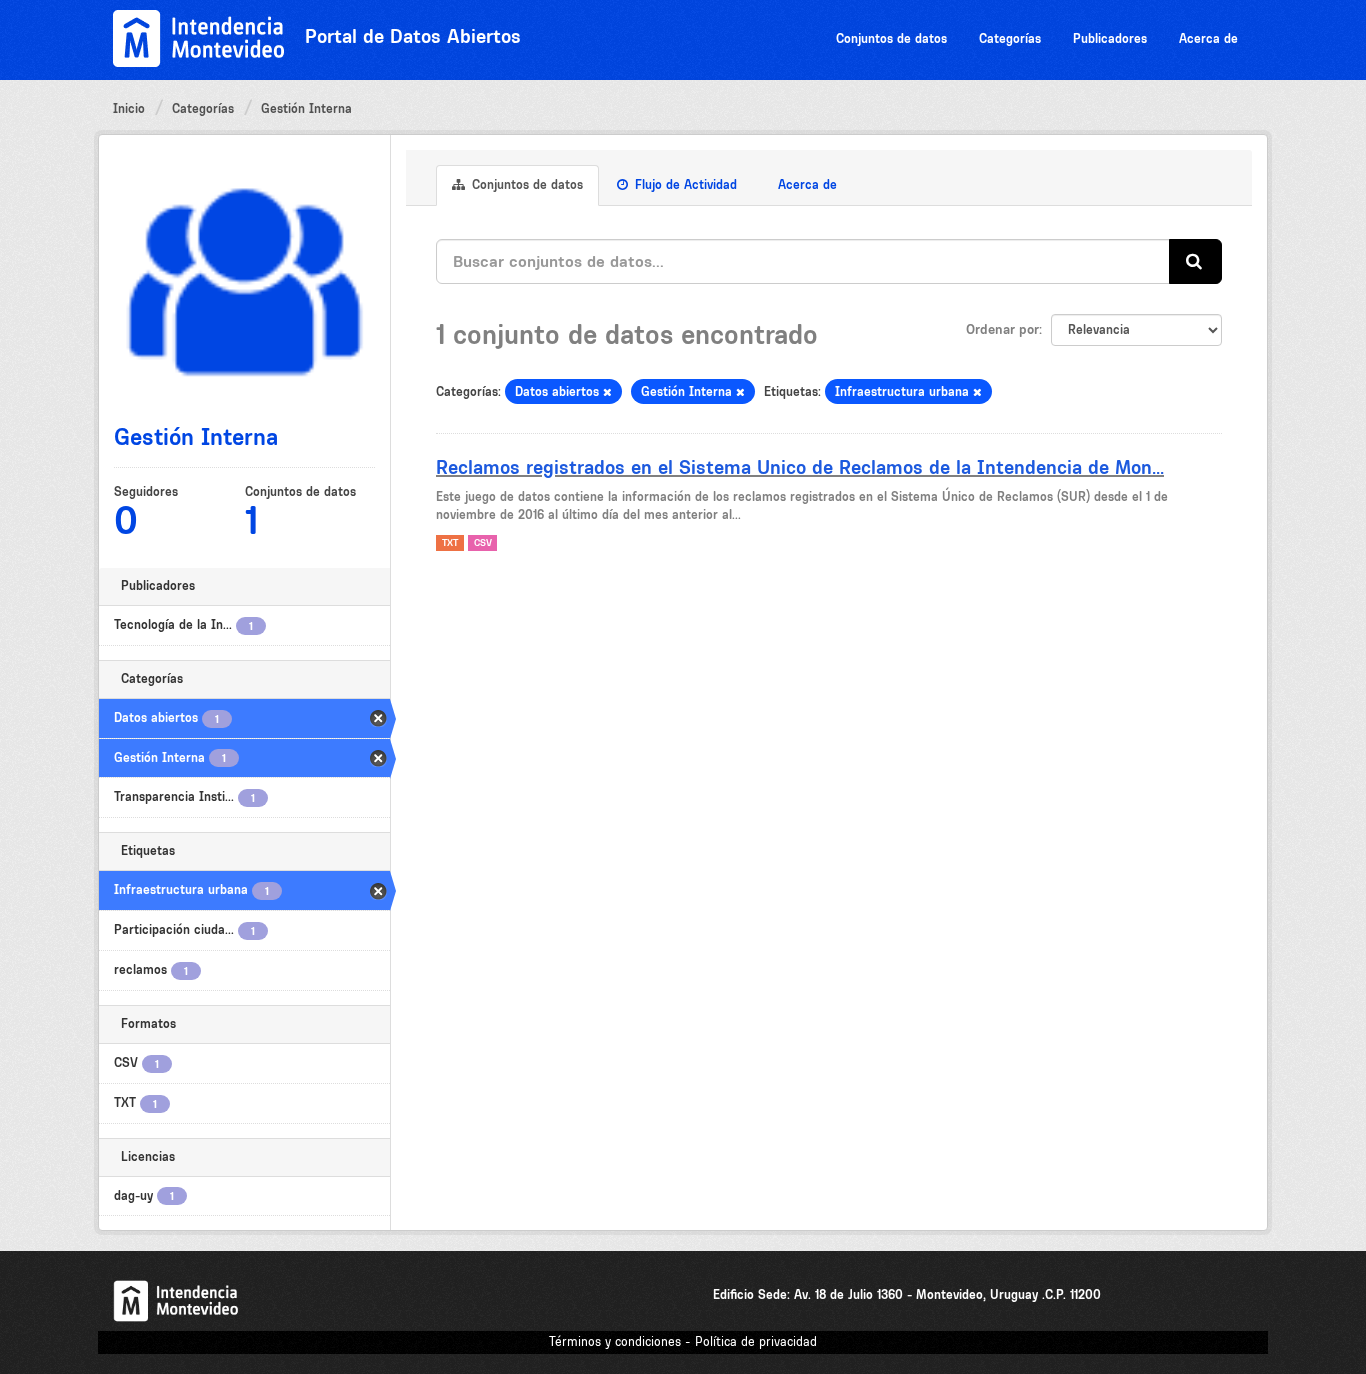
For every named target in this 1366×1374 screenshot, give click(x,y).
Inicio (129, 108)
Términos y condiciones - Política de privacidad (683, 1341)
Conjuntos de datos (891, 38)
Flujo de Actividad (684, 184)
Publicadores (1110, 38)
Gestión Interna (306, 108)
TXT (450, 542)
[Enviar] (1195, 261)
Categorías (1010, 38)
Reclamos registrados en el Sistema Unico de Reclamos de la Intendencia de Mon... (800, 467)
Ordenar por (1002, 329)
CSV (483, 542)
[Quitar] (607, 392)
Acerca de (1208, 38)
